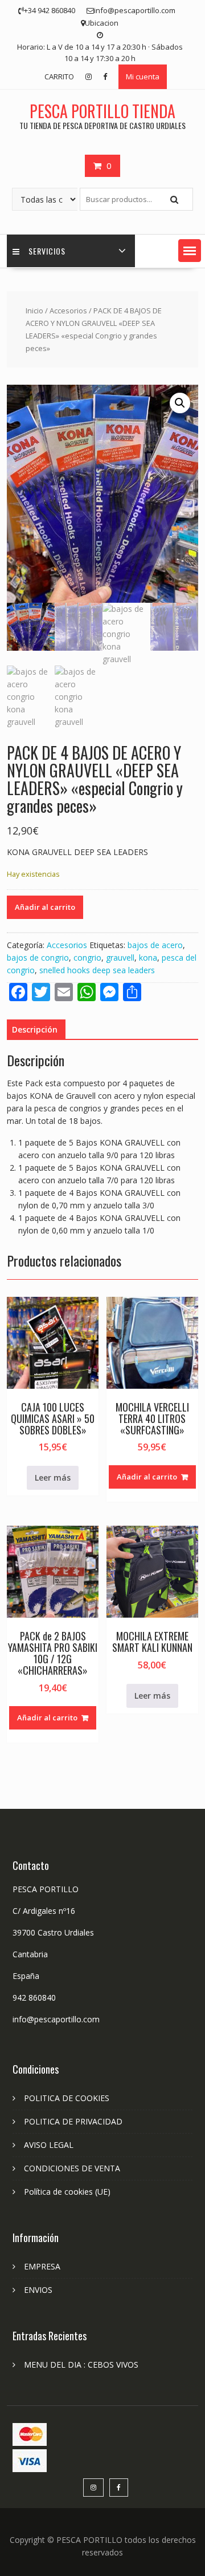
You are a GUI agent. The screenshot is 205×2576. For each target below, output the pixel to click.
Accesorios (68, 311)
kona (148, 958)
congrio (87, 958)
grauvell (120, 958)
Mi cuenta (143, 76)
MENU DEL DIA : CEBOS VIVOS (81, 2365)
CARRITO (59, 76)
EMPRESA (42, 2266)
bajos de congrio (38, 958)
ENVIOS (38, 2290)
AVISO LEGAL (49, 2145)
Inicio (34, 311)
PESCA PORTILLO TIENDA (102, 111)
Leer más (53, 1478)
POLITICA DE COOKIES (67, 2098)
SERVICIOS (47, 251)
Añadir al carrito (45, 907)
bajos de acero (155, 945)
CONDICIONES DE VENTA (72, 2168)
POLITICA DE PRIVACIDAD (73, 2121)
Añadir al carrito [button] (147, 1477)
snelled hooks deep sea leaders (97, 970)
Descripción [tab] (35, 1029)
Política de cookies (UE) (67, 2192)
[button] (190, 251)
